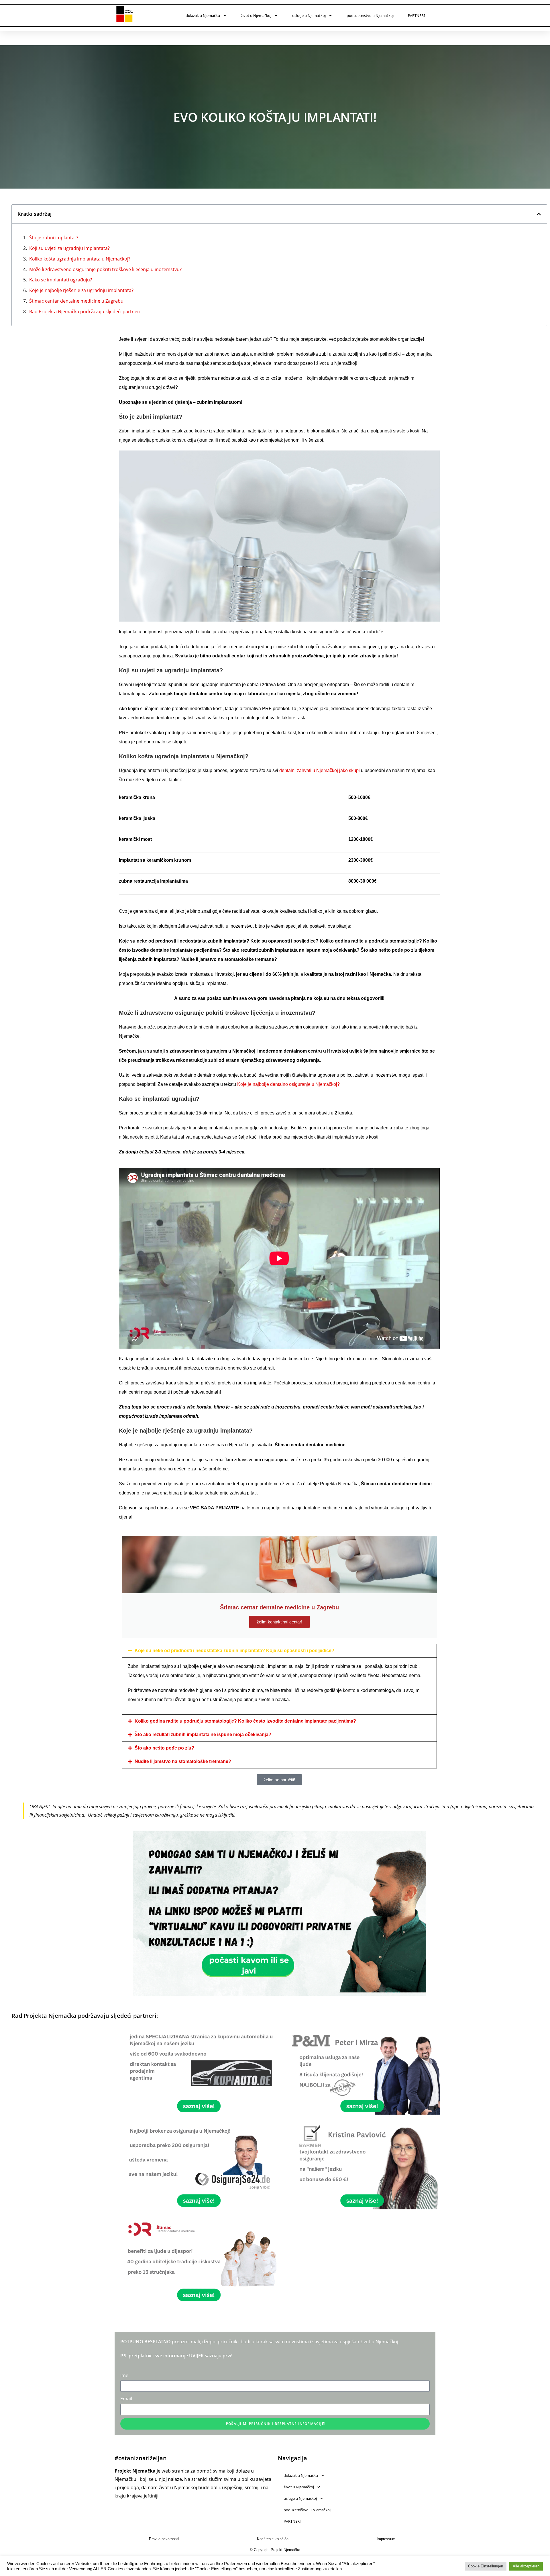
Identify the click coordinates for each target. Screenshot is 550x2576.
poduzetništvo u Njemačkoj (370, 15)
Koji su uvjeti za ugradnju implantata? (69, 248)
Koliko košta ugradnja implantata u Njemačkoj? (80, 259)
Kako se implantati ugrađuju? (61, 280)
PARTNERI (416, 15)
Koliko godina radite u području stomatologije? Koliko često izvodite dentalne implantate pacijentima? (245, 1721)
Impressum (386, 2539)
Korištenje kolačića (273, 2539)
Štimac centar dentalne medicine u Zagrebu (76, 301)
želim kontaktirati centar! (279, 1622)
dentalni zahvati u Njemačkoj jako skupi (320, 770)
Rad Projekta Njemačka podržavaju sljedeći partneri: (85, 312)
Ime (124, 2375)
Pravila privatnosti (164, 2539)
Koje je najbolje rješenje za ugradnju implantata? (81, 290)
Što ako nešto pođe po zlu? (164, 1748)
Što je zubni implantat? (54, 238)
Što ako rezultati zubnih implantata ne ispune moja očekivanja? (203, 1734)
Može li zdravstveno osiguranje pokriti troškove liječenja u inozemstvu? (105, 269)
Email (126, 2399)
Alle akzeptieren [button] (526, 2566)
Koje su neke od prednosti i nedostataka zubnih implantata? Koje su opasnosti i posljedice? (234, 1651)
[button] (539, 214)
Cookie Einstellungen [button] (486, 2566)
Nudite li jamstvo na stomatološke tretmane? (183, 1761)
